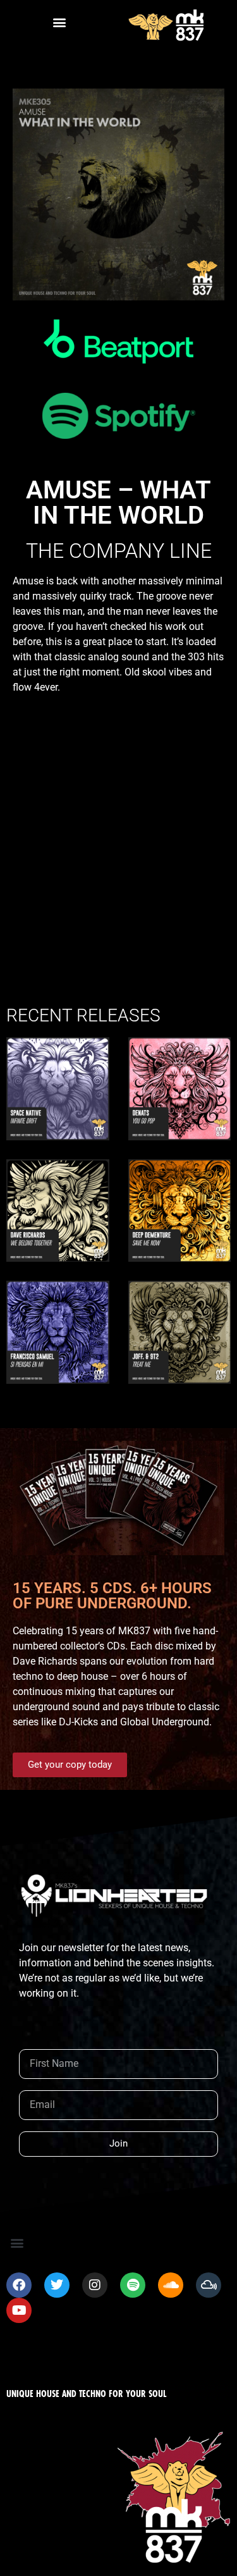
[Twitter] (57, 2285)
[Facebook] (19, 2285)
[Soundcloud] (171, 2285)
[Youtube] (19, 2310)
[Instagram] (95, 2285)
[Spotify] (133, 2285)
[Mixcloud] (209, 2285)
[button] (59, 22)
